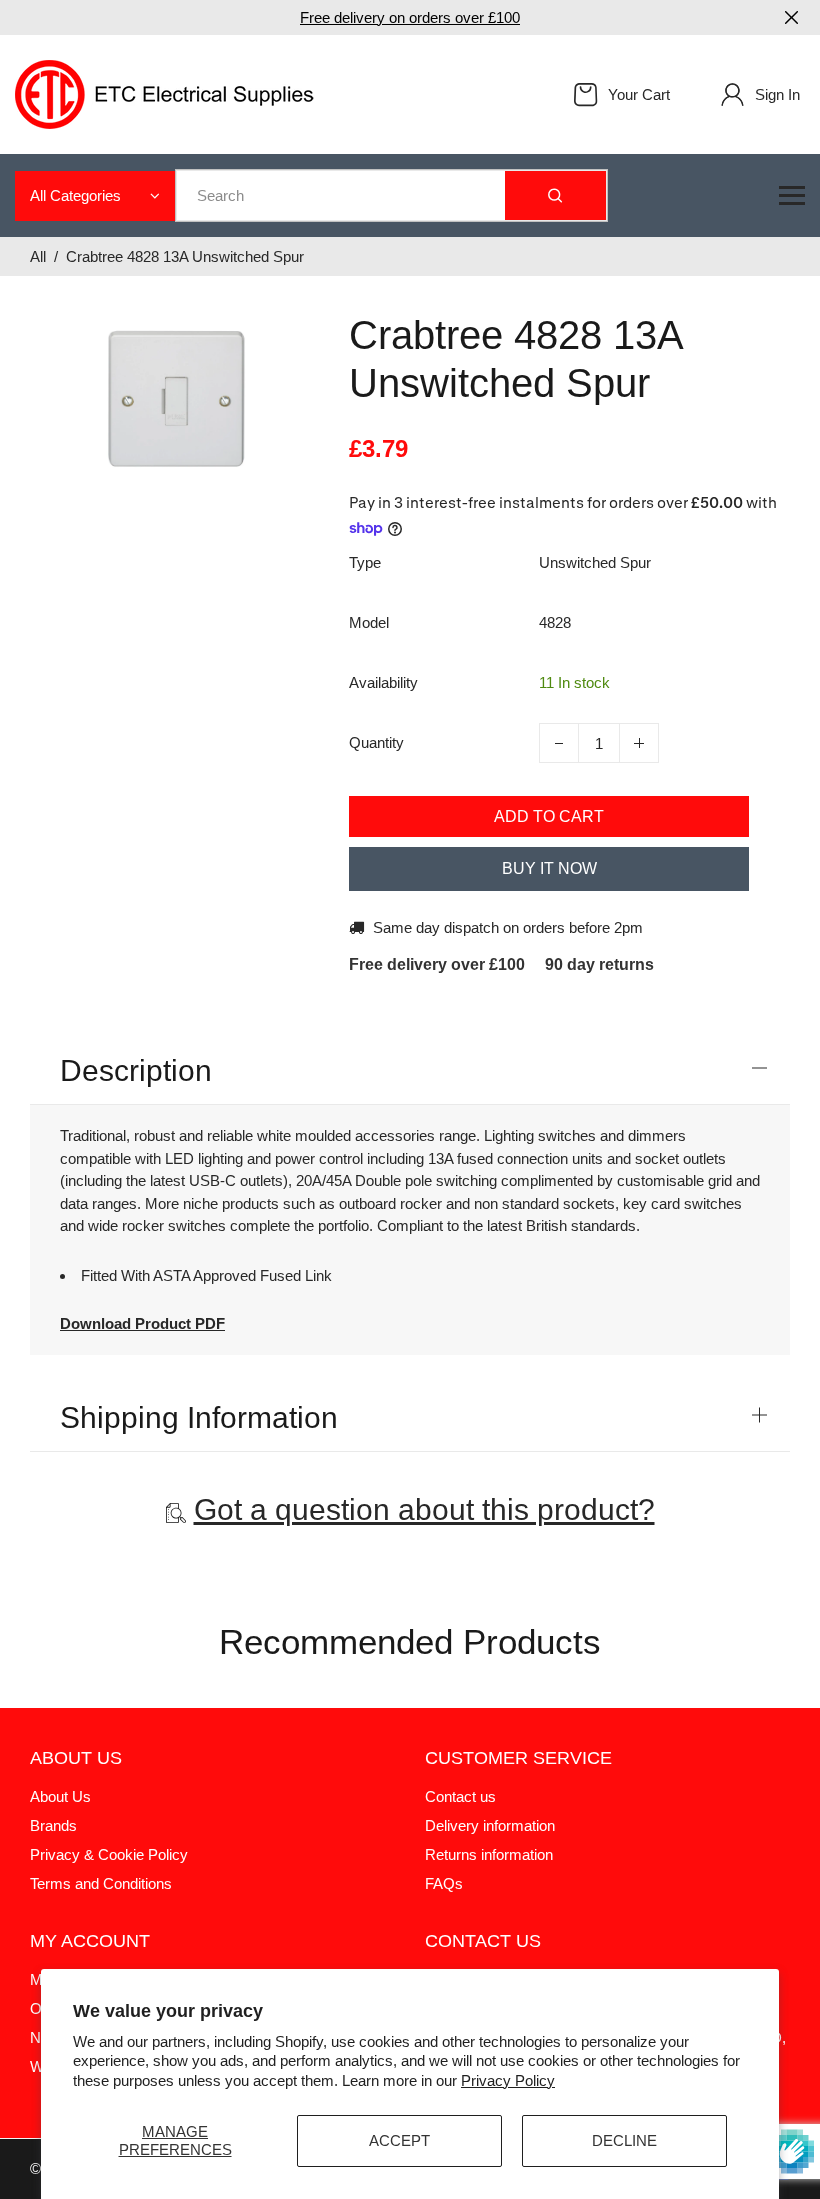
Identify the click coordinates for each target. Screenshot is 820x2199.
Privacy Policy (508, 2080)
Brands (53, 1825)
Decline (624, 2140)
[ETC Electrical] (165, 92)
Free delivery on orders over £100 (410, 17)
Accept (399, 2140)
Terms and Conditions (101, 1883)
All (38, 256)
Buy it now (549, 868)
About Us (60, 1796)
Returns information (489, 1854)
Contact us (460, 1796)
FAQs (444, 1883)
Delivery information (490, 1825)
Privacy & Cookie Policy (109, 1854)
